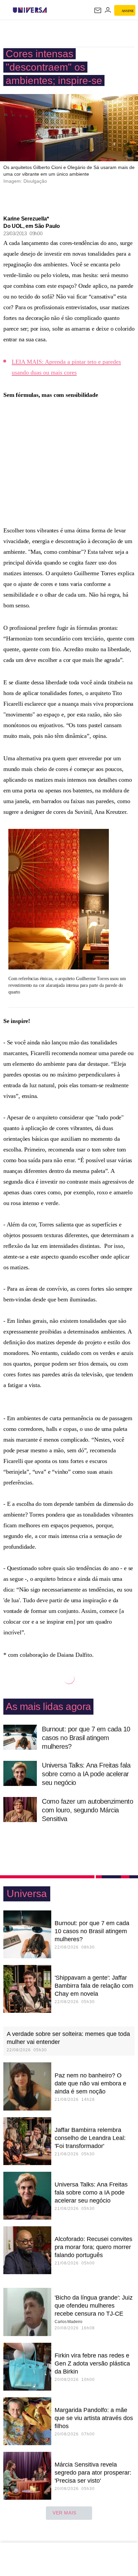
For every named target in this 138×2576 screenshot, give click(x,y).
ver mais (64, 2513)
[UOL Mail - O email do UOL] (98, 10)
